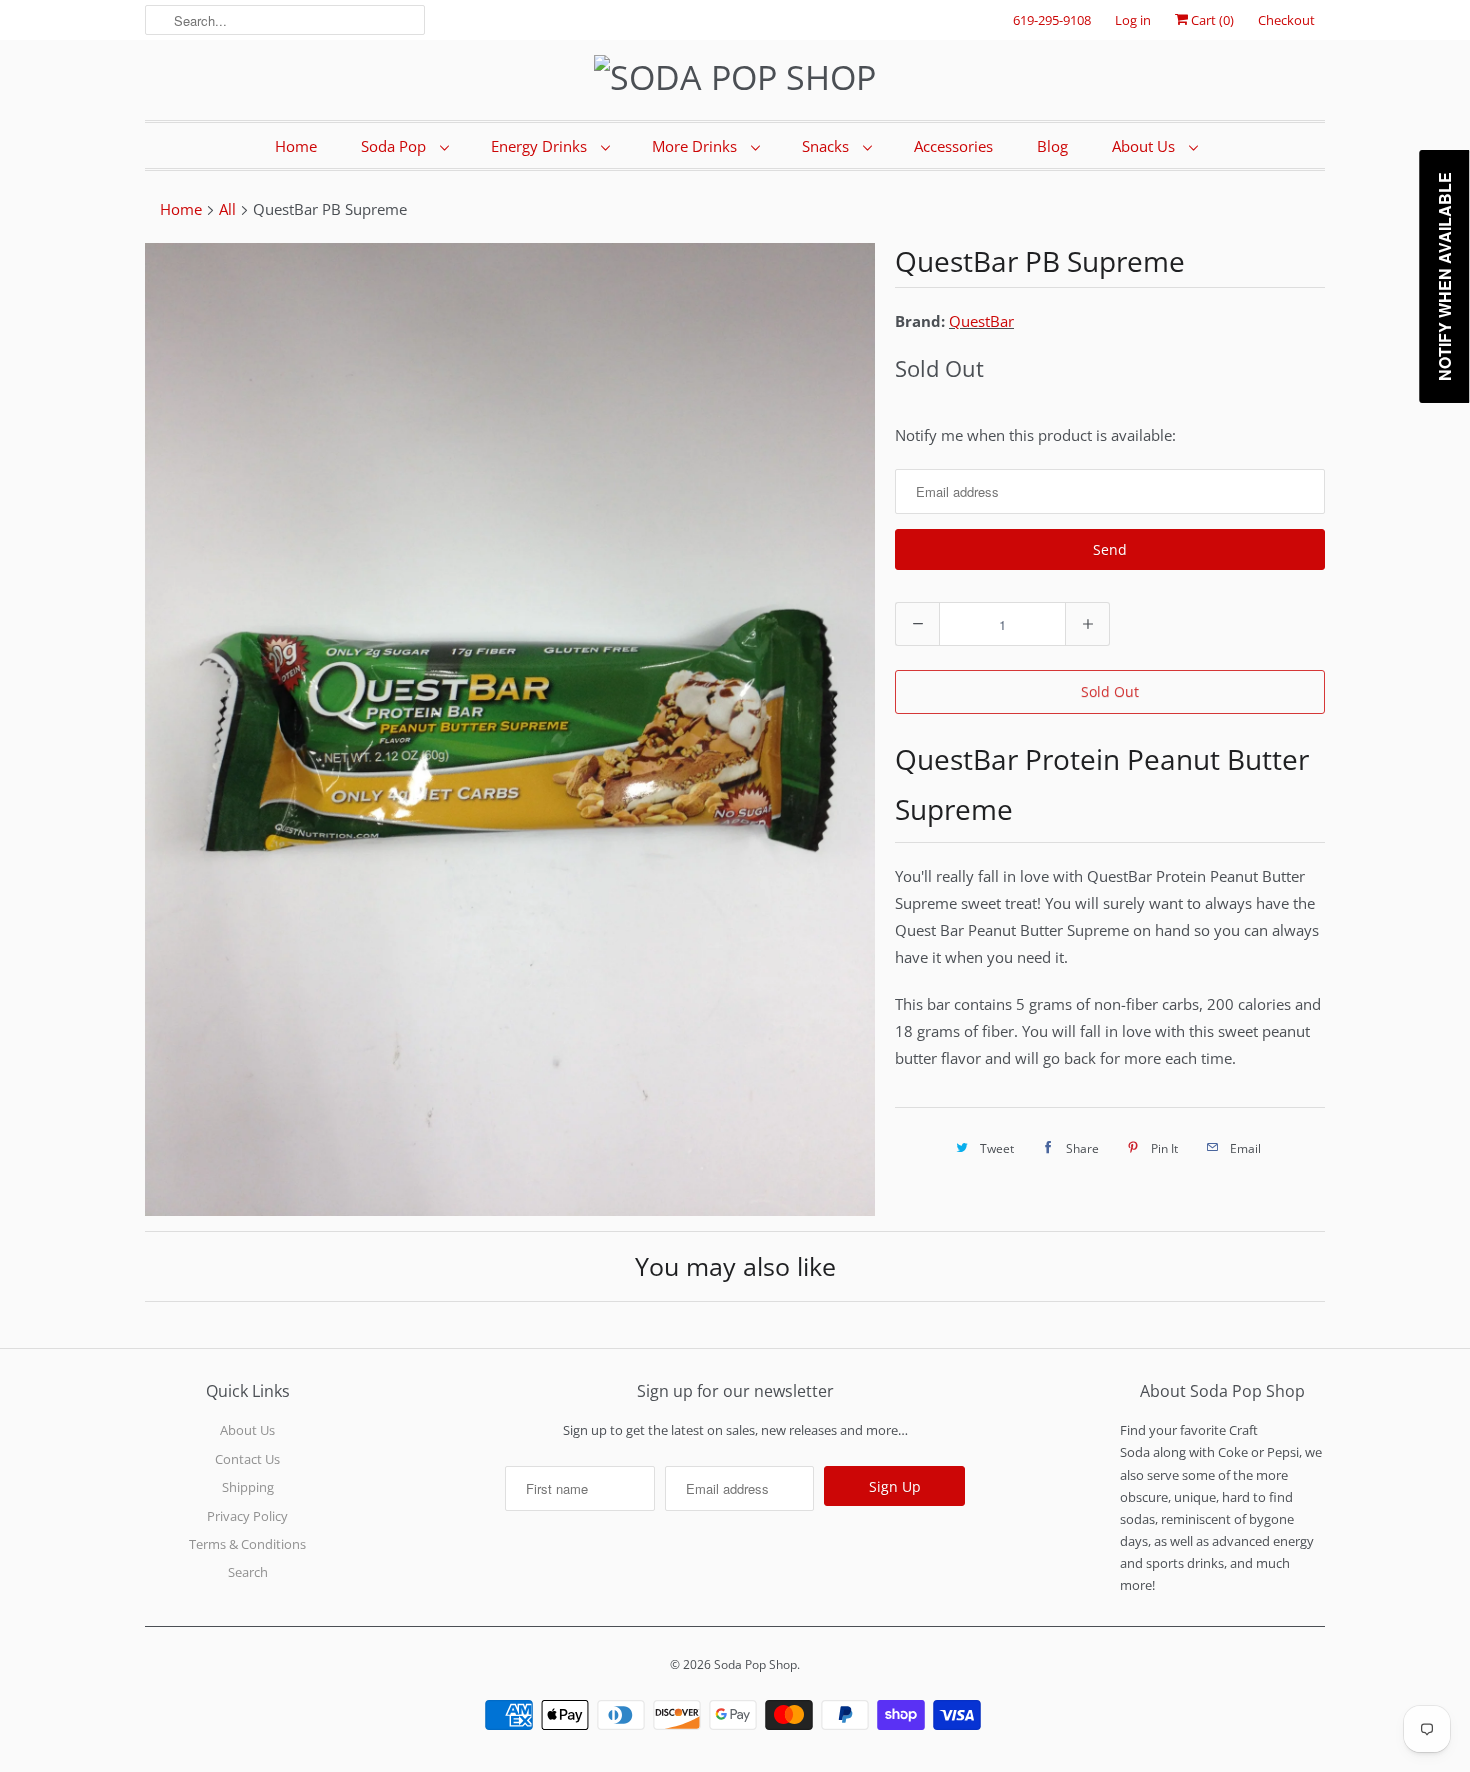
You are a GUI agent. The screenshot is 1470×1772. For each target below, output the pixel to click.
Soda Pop (395, 146)
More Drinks (696, 146)
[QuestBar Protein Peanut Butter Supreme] (510, 729)
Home (296, 146)
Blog (1052, 146)
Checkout (1286, 20)
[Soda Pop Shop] (735, 77)
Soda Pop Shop (755, 1664)
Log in (1133, 20)
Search (248, 1572)
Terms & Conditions (247, 1544)
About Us (1145, 146)
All (227, 209)
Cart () (1211, 20)
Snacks (827, 146)
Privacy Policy (247, 1516)
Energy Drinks (541, 146)
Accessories (953, 146)
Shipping (248, 1487)
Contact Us (247, 1459)
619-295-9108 (1052, 20)
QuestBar (981, 321)
